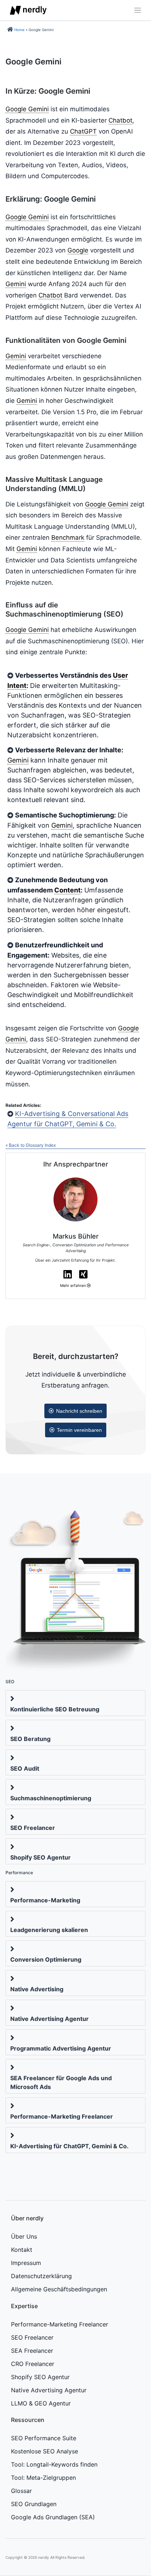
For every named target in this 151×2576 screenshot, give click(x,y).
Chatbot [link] (120, 120)
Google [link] (78, 250)
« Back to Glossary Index (31, 1145)
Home (19, 30)
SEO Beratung (30, 1739)
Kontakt (22, 2250)
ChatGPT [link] (83, 131)
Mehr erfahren (73, 1286)
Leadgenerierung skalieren (49, 1930)
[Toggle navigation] (136, 10)
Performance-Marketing (45, 1900)
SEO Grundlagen (34, 2504)
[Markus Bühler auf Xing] (83, 1274)
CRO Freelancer (33, 2364)
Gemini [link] (16, 284)
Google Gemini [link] (27, 109)
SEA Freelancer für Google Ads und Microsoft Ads (61, 2082)
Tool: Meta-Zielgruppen (43, 2478)
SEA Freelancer (32, 2351)
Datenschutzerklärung (41, 2276)
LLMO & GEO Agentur (41, 2403)
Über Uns (24, 2236)
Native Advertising (37, 1989)
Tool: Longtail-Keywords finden (54, 2464)
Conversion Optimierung (46, 1959)
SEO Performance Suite (44, 2438)
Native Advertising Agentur (49, 2019)
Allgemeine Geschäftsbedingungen (59, 2289)
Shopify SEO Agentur (40, 1857)
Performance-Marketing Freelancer (62, 2116)
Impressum (26, 2263)
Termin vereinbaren (79, 1430)
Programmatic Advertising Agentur (61, 2048)
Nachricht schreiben (79, 1411)
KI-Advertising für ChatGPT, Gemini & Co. (69, 2146)
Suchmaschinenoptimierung (51, 1798)
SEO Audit (25, 1768)
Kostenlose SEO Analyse (45, 2451)
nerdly (44, 2557)
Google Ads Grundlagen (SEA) (53, 2517)
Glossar (21, 2491)
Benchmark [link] (68, 538)
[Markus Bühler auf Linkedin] (68, 1274)
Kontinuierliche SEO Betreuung (55, 1709)
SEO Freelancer (33, 1828)
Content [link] (67, 890)
